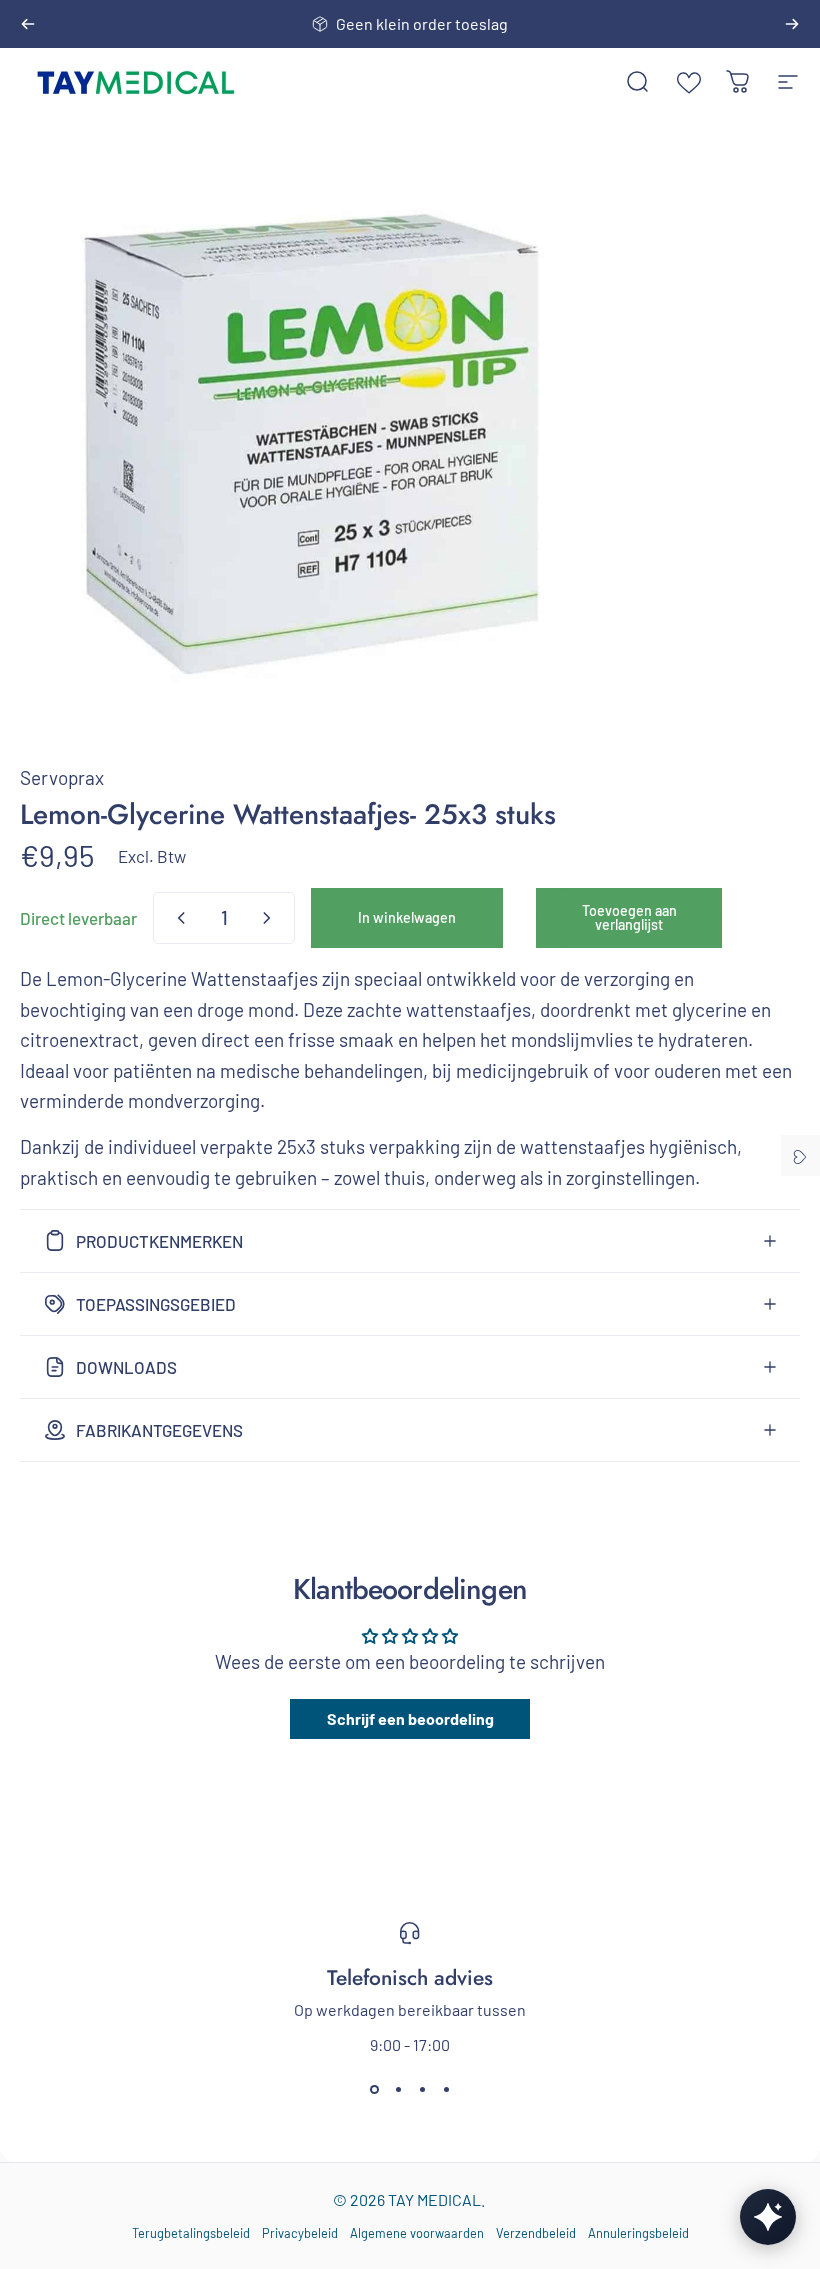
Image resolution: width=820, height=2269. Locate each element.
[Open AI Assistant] (768, 2217)
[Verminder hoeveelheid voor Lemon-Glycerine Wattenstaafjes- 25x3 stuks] (177, 918)
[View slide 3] (422, 2090)
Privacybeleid (300, 2233)
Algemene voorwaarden (417, 2233)
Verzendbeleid (536, 2233)
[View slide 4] (446, 2090)
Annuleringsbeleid (638, 2233)
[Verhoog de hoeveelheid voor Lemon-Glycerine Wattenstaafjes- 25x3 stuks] (271, 918)
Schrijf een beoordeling (410, 1718)
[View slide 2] (398, 2090)
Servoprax (62, 777)
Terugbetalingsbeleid (191, 2233)
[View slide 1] (374, 2090)
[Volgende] (792, 24)
